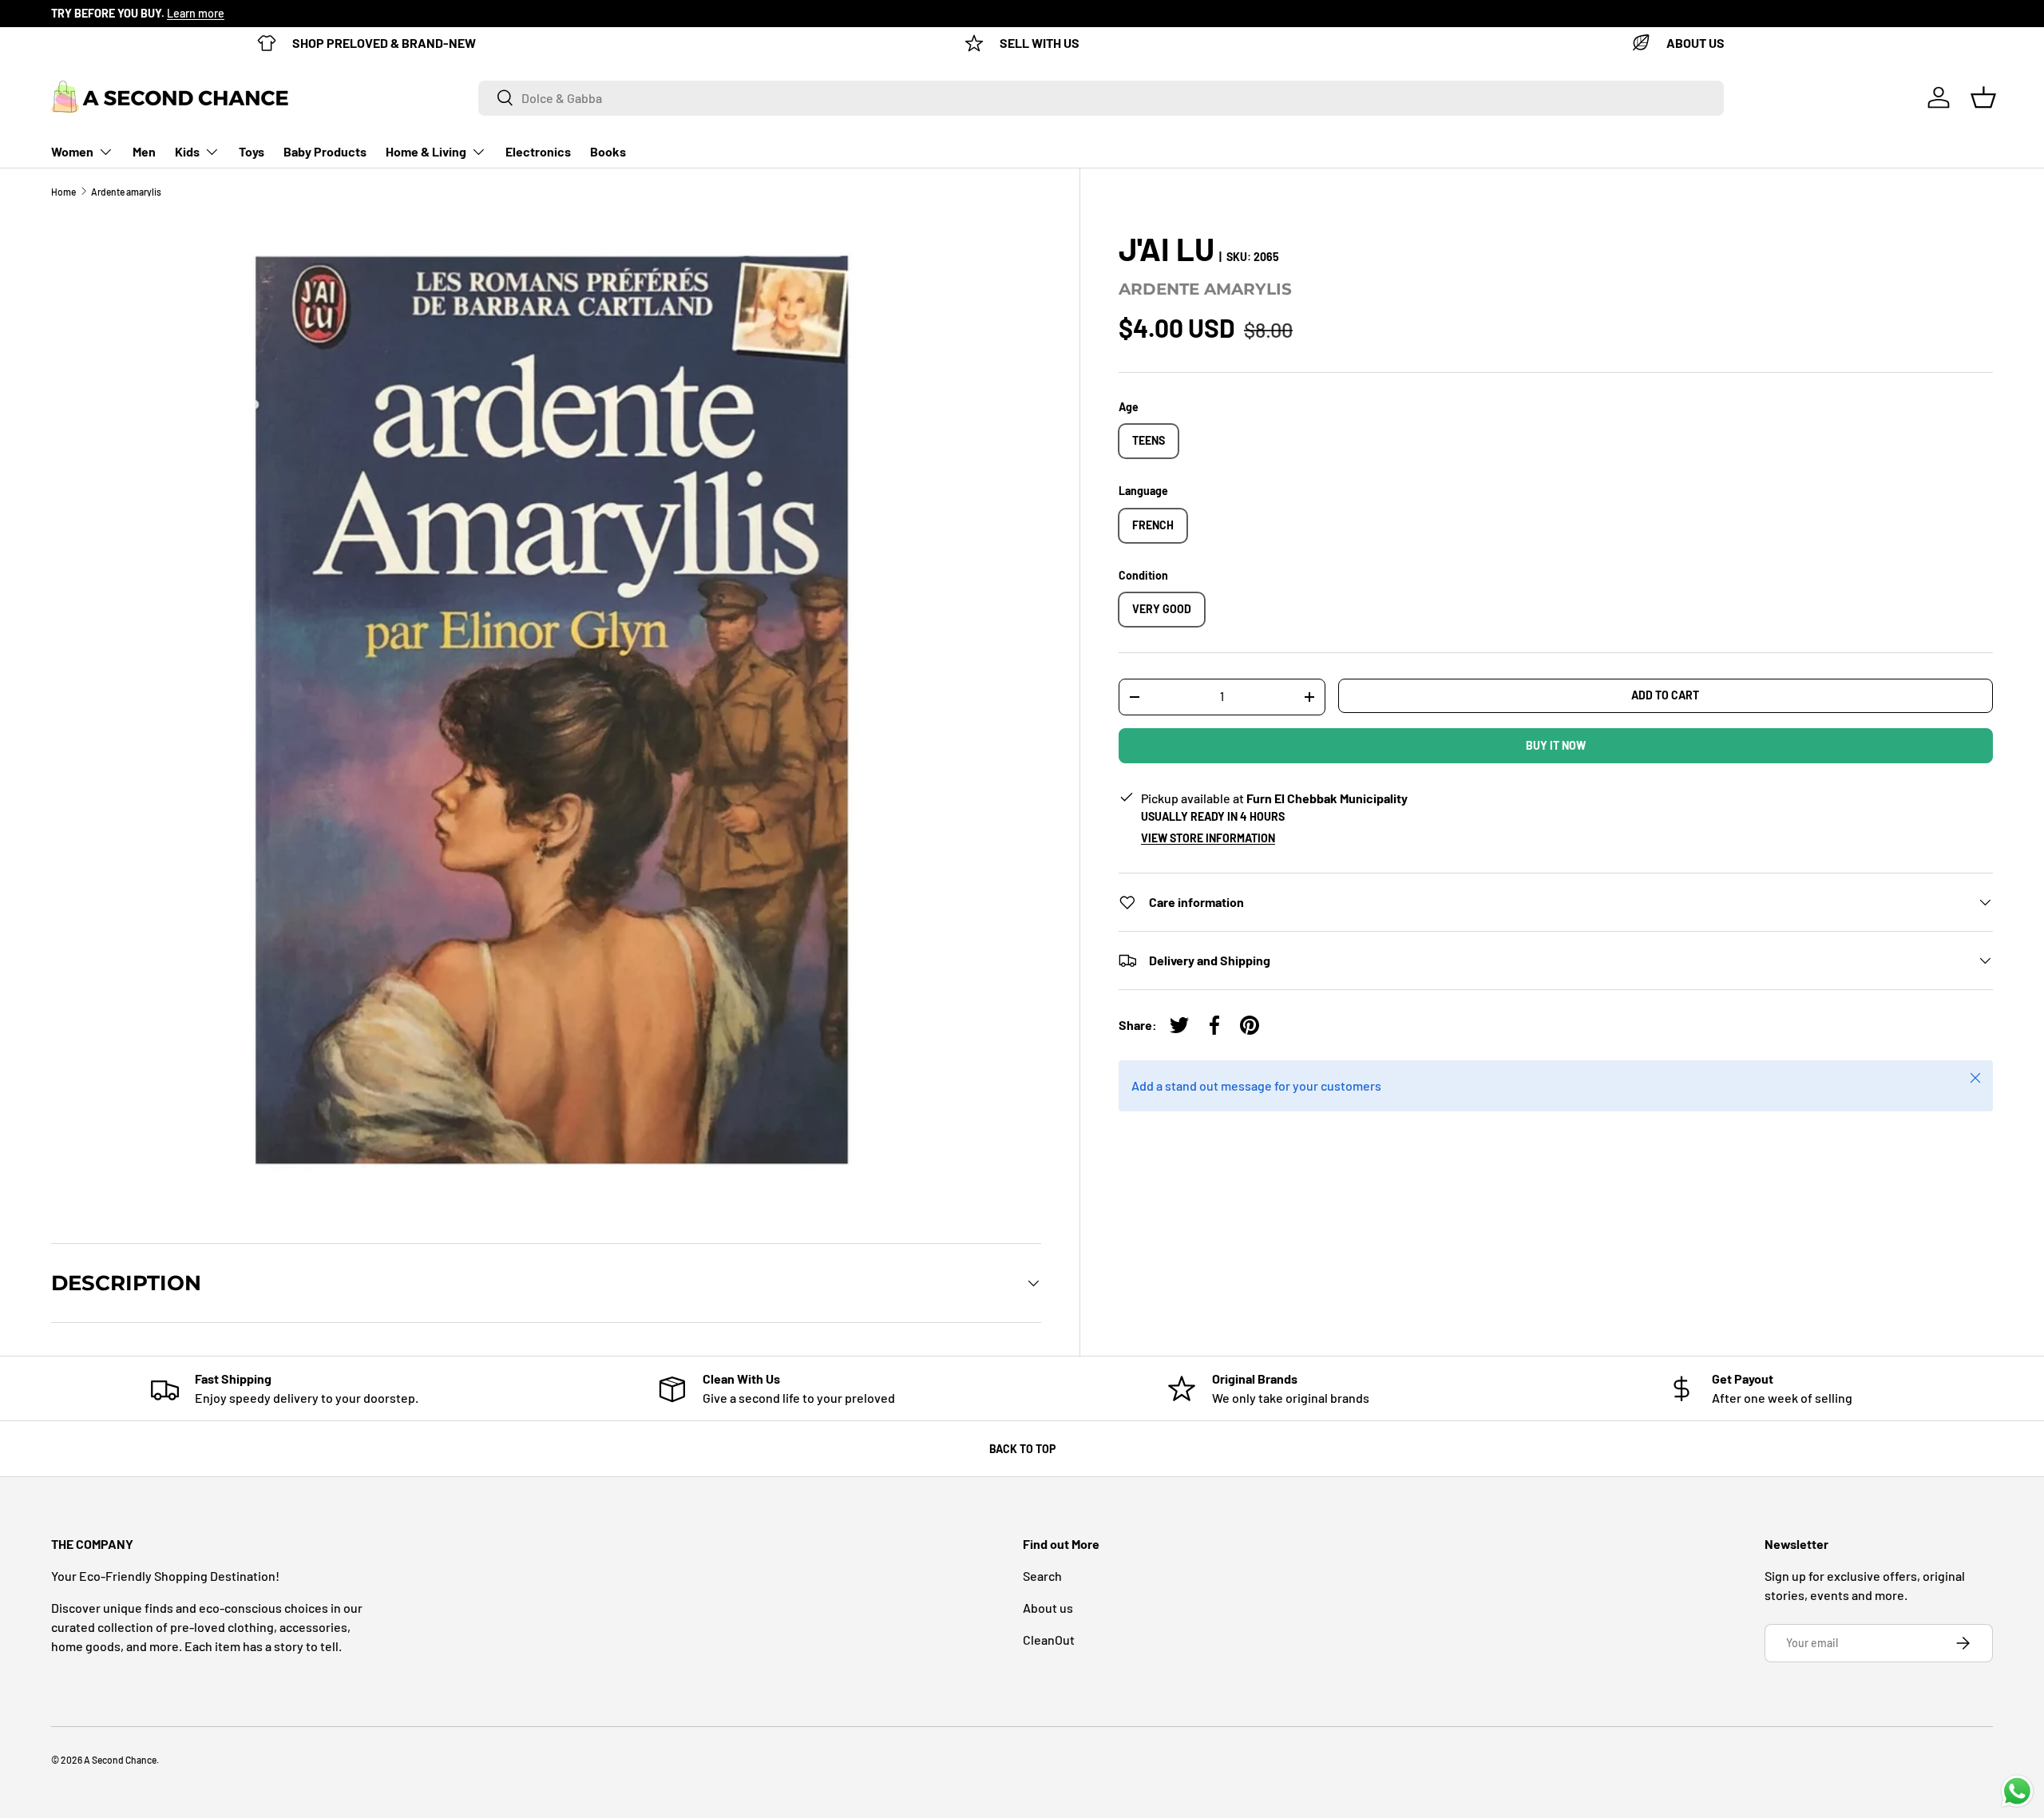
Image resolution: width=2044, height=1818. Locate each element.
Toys (252, 151)
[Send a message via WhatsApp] (2017, 1791)
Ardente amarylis (126, 192)
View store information (1208, 838)
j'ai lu (1167, 248)
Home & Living (426, 151)
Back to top (1022, 1449)
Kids (187, 151)
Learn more (196, 13)
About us (1048, 1608)
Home (63, 192)
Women (72, 151)
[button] (1983, 97)
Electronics (538, 151)
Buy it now (1556, 745)
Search (1042, 1576)
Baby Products (325, 151)
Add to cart (1665, 695)
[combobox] (1101, 97)
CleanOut (1049, 1640)
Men (144, 151)
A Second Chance (120, 1760)
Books (608, 151)
